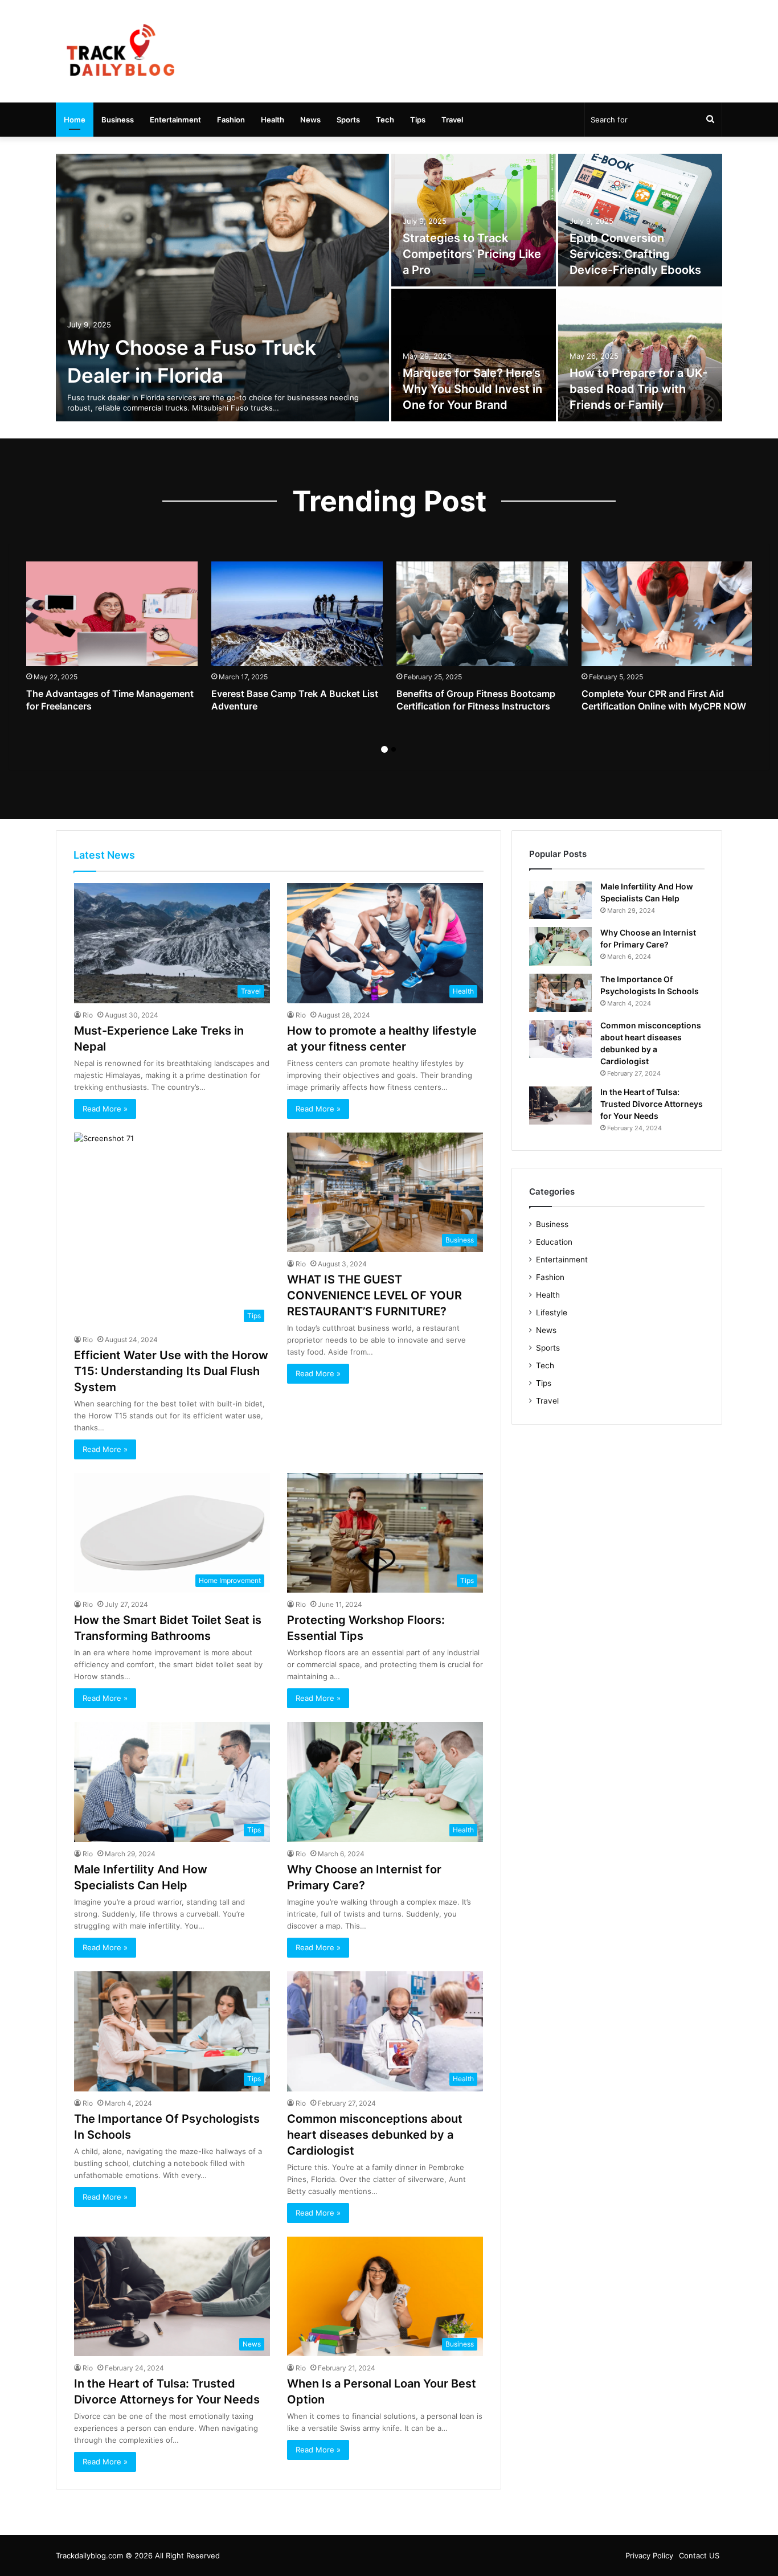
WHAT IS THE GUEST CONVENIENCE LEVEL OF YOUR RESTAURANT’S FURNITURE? (374, 1295)
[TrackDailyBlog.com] (120, 51)
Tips (418, 120)
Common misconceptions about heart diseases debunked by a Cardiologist (375, 2135)
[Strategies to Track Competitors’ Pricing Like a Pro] (474, 220)
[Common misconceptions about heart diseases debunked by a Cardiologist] (560, 1039)
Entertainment (175, 120)
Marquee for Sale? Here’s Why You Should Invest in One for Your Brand (472, 389)
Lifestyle (552, 1312)
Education (554, 1242)
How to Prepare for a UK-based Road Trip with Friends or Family (638, 389)
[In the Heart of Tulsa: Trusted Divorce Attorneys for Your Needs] (560, 1106)
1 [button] (384, 749)
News (310, 120)
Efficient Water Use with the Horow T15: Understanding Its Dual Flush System (171, 1371)
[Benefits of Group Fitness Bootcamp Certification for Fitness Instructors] (482, 614)
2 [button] (394, 749)
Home (75, 120)
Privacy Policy (649, 2556)
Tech (385, 120)
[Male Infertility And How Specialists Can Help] (560, 900)
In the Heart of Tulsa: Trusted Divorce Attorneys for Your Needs (652, 1104)
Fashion (231, 120)
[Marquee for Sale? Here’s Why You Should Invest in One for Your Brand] (474, 355)
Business (118, 120)
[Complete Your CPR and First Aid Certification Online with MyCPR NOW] (667, 614)
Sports (348, 120)
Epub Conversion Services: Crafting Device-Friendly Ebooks (635, 254)
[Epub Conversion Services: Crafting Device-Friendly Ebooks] (640, 220)
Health (273, 120)
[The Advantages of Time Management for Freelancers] (112, 614)
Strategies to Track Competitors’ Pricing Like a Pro (472, 254)
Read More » (105, 1109)
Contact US (699, 2556)
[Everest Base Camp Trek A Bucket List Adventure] (297, 614)
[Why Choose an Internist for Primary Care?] (560, 946)
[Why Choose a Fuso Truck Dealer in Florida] (222, 288)
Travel (452, 120)
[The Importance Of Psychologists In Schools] (560, 993)
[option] (389, 288)
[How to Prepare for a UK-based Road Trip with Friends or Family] (640, 355)
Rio (88, 1015)
